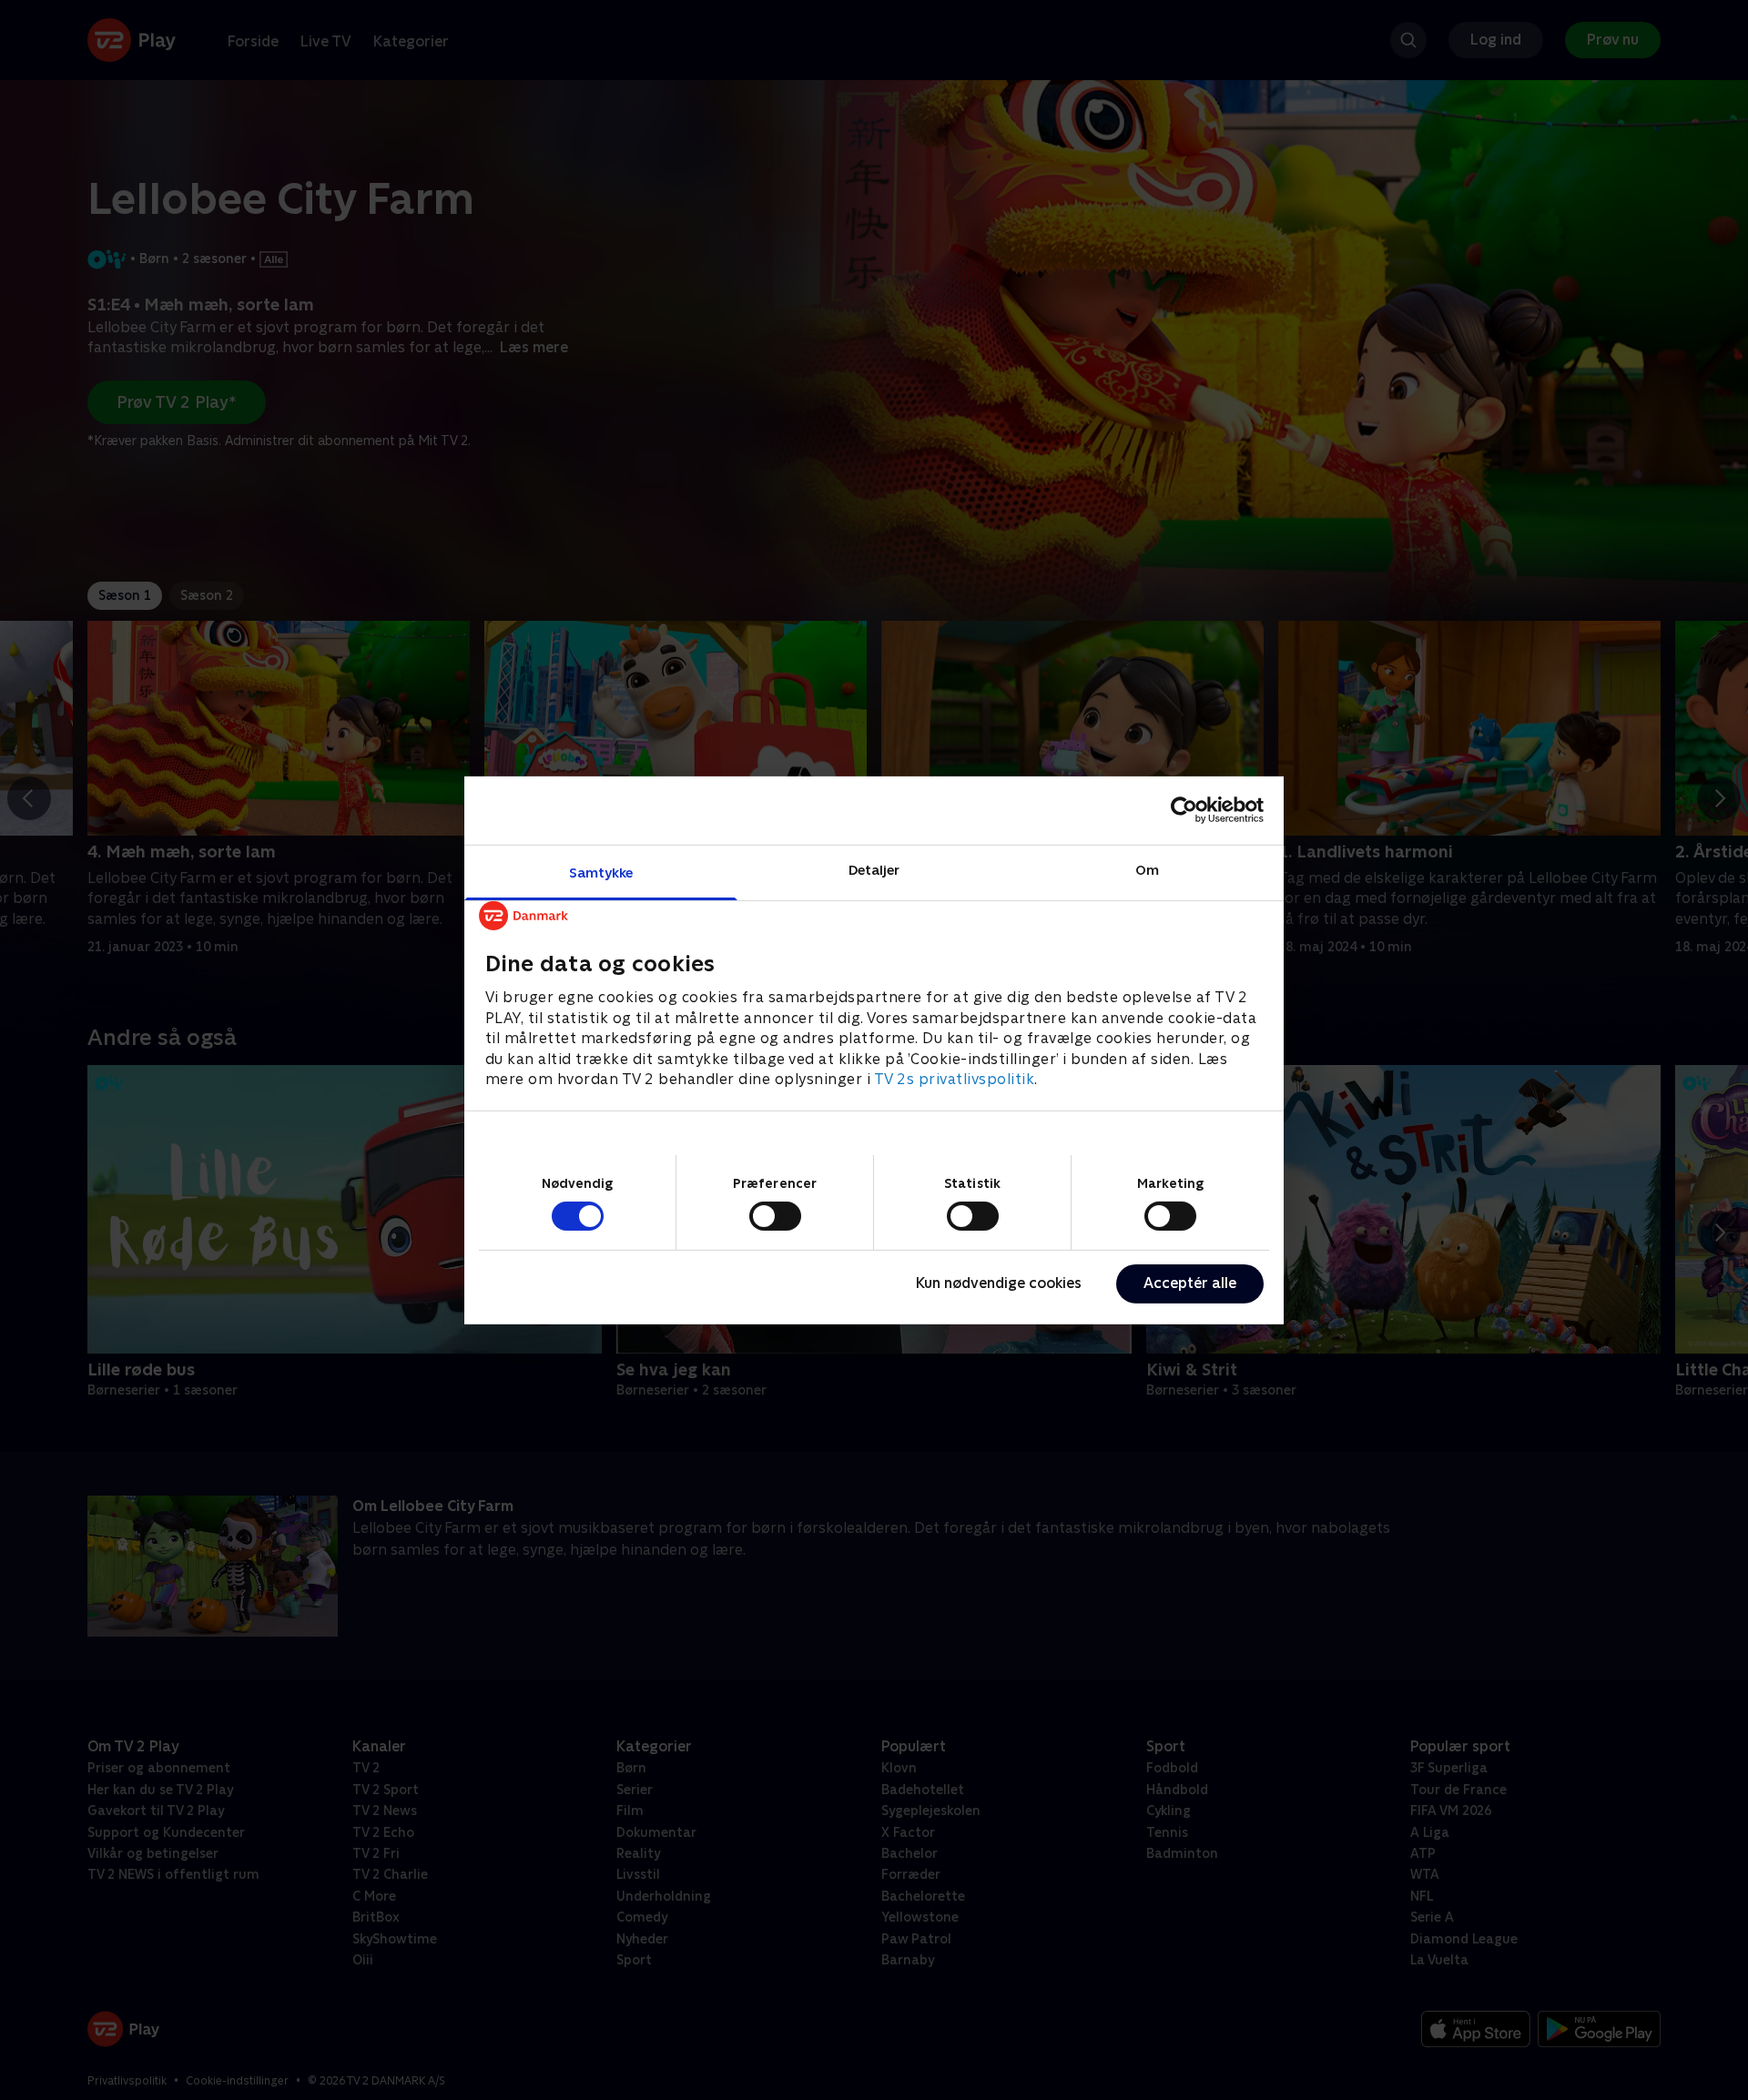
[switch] (775, 1216)
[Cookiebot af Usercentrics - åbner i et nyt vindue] (1184, 810)
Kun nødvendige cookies (999, 1283)
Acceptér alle (1190, 1283)
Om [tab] (1147, 869)
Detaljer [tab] (874, 869)
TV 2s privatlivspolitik (955, 1078)
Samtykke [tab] (601, 872)
